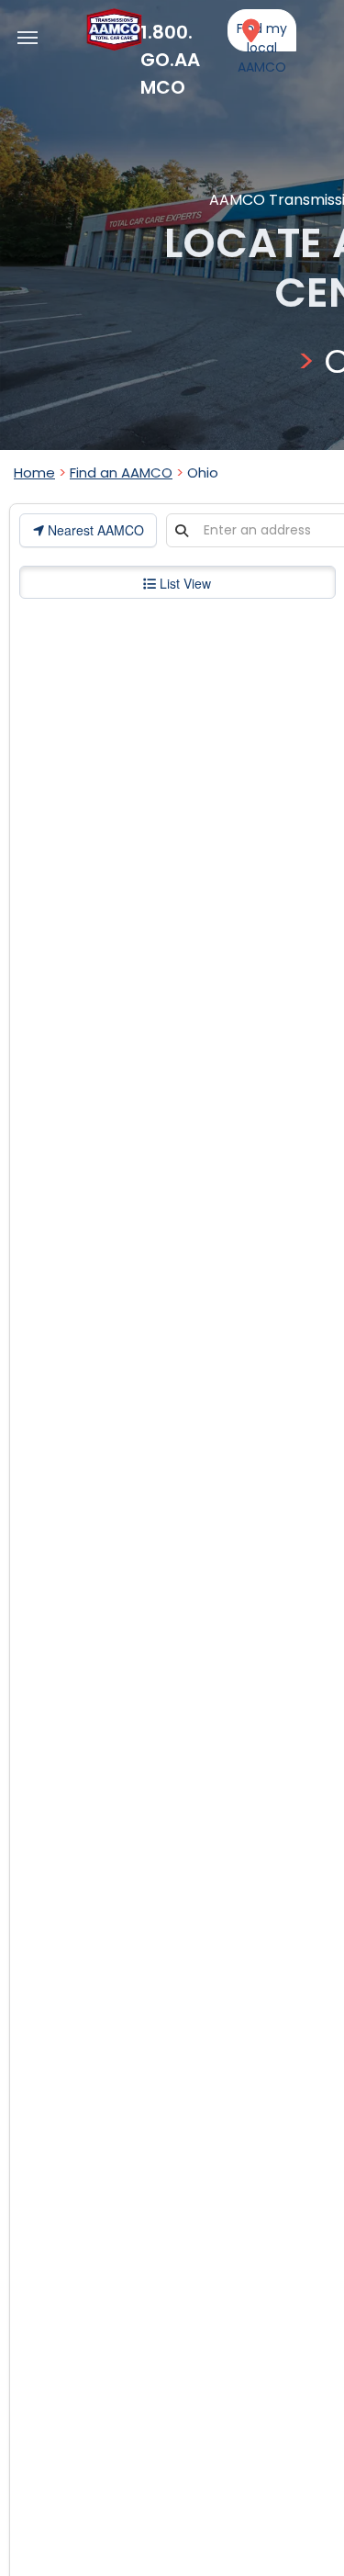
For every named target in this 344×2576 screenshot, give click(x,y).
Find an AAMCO (121, 472)
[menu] (28, 38)
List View (183, 583)
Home (34, 472)
